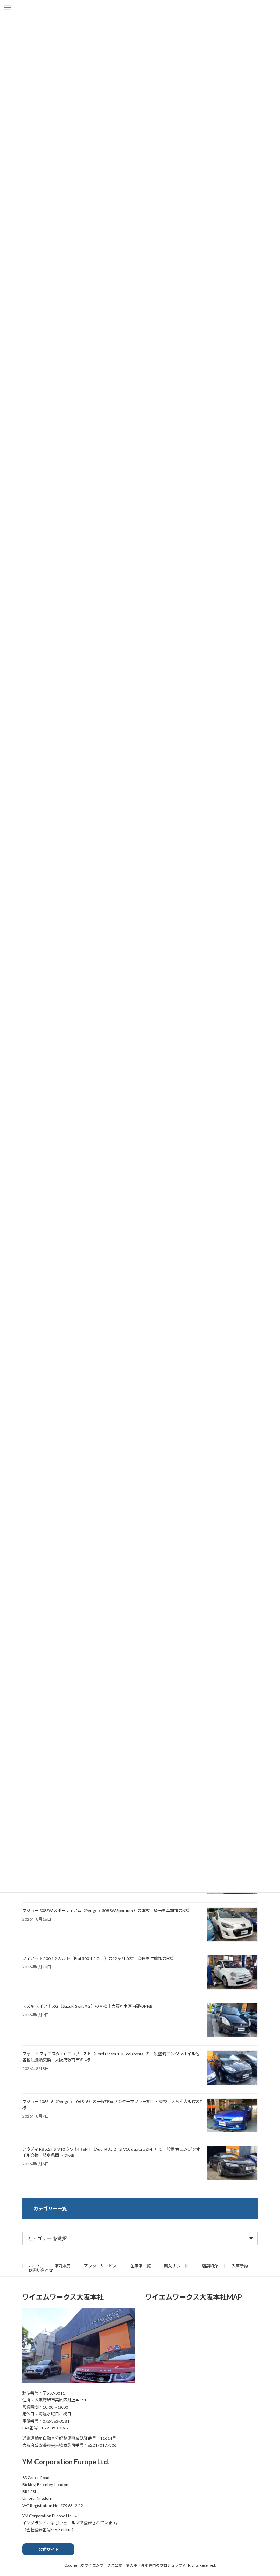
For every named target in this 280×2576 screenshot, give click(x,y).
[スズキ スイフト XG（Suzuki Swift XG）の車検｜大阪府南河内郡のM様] (232, 2021)
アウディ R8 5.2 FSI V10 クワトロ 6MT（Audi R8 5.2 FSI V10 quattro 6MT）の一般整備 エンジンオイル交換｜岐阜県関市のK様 (111, 2152)
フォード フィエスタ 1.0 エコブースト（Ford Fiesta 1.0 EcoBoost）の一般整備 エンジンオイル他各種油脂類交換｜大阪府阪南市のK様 (111, 2057)
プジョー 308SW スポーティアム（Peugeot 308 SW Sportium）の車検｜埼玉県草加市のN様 (106, 1911)
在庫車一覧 (140, 2266)
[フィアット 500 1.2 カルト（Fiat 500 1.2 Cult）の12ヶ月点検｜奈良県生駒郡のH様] (232, 1973)
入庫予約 (240, 2266)
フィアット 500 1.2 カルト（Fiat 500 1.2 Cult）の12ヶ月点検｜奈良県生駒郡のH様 (98, 1958)
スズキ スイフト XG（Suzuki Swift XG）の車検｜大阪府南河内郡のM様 (87, 2006)
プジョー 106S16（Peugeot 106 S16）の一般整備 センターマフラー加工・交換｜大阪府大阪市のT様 (112, 2105)
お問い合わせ (41, 2270)
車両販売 (62, 2266)
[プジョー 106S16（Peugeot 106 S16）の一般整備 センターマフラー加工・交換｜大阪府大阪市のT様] (232, 2116)
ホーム (35, 2266)
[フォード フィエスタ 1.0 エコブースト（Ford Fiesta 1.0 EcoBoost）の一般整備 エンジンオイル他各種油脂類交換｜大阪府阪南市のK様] (232, 2068)
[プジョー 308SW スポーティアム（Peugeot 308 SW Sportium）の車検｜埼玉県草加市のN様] (232, 1925)
